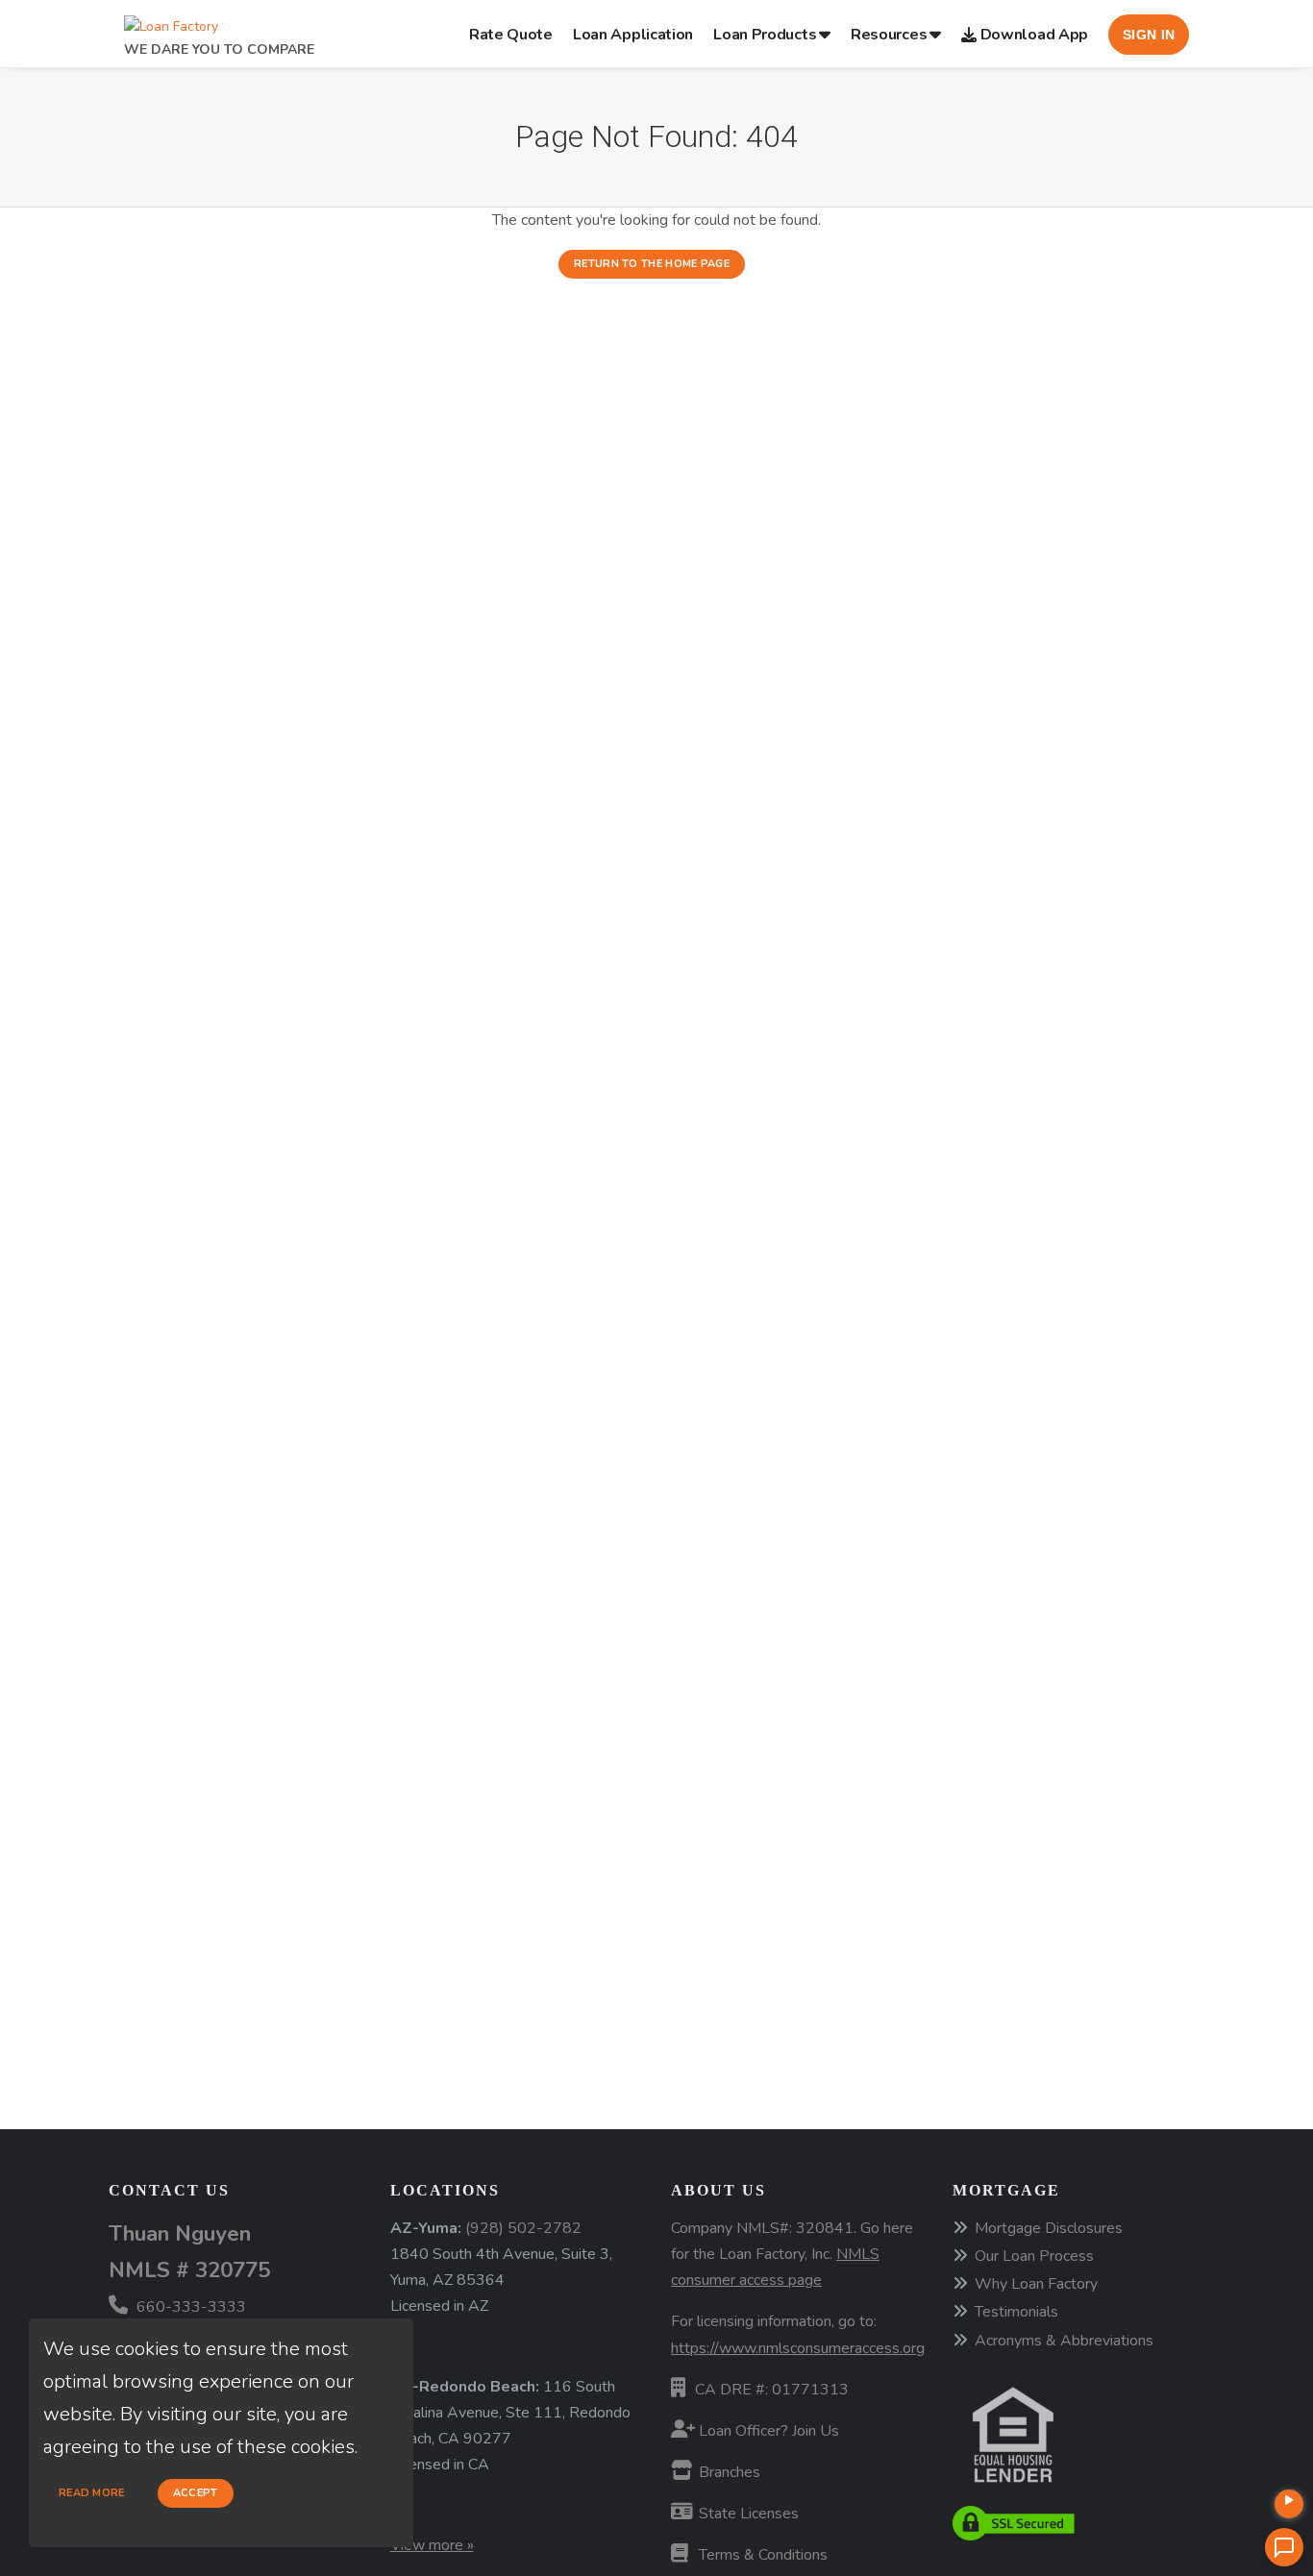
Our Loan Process (1034, 2256)
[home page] (171, 22)
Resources (889, 35)
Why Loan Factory (1036, 2284)
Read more (92, 2493)
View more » (432, 2545)
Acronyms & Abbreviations (1064, 2341)
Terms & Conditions (761, 2555)
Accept (196, 2493)
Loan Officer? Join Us (767, 2431)
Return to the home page (652, 264)
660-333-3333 (189, 2307)
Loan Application (633, 35)
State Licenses (747, 2514)
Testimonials (1016, 2312)
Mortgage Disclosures (1049, 2228)
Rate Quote (511, 35)
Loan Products (765, 35)
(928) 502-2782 (523, 2228)
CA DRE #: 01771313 (772, 2390)
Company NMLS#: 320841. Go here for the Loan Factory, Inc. (792, 2254)
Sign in (1149, 35)
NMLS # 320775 (189, 2270)
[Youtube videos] (1289, 2504)
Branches (728, 2472)
